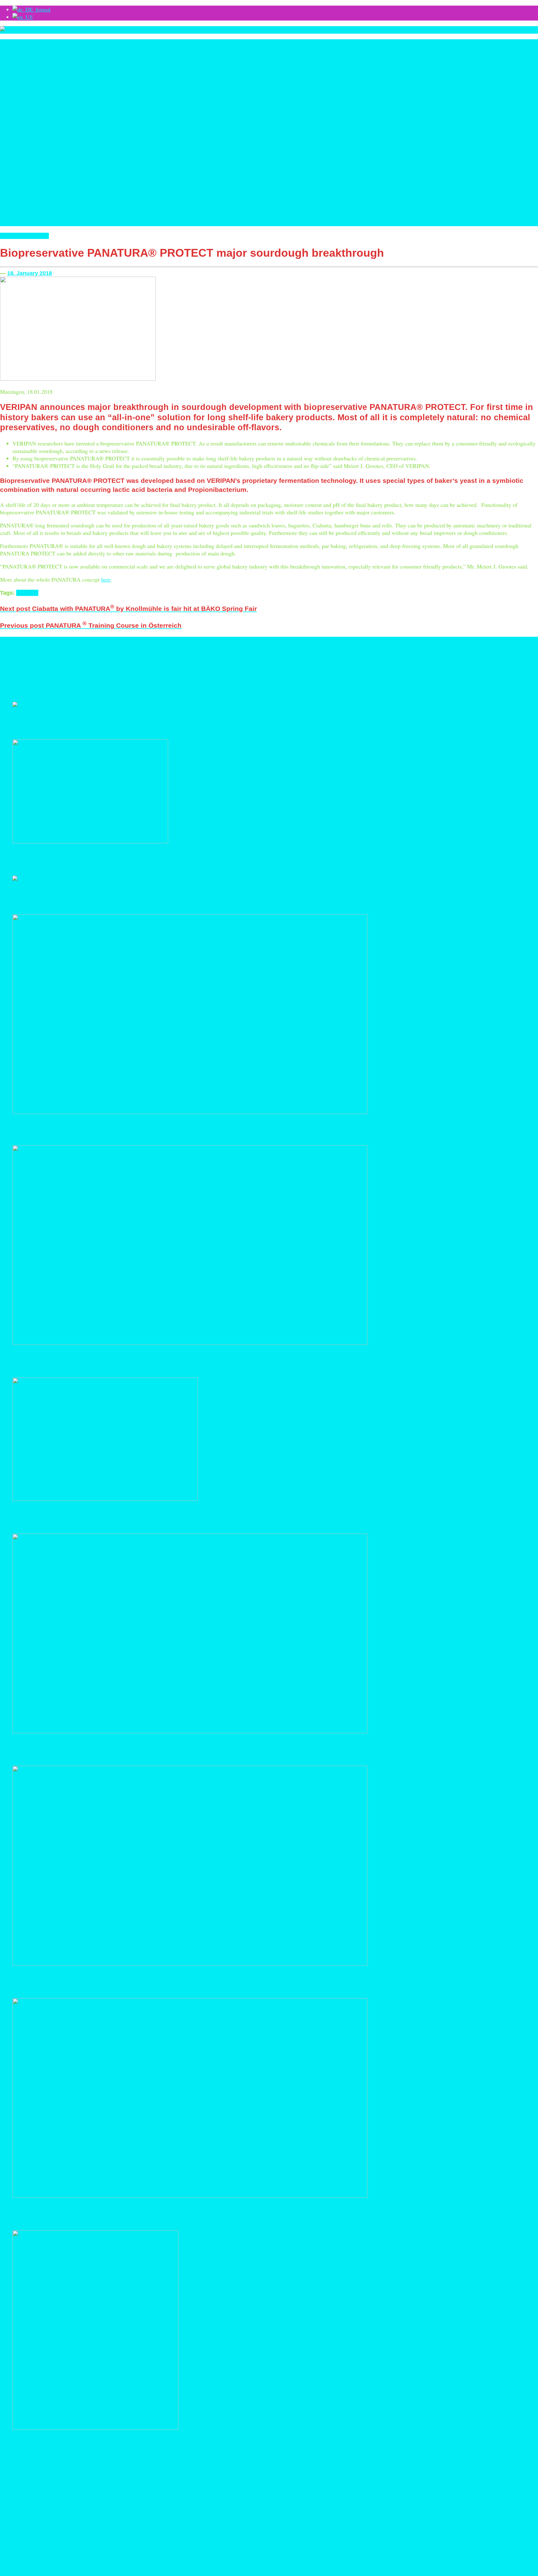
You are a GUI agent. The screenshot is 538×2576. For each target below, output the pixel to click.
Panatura (38, 236)
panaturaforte (330, 669)
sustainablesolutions (502, 669)
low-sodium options (124, 669)
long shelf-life (98, 669)
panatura (27, 593)
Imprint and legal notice (129, 2565)
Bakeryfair (91, 659)
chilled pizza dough (286, 659)
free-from (521, 657)
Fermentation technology (432, 658)
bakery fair (109, 659)
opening (246, 669)
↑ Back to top (16, 2572)
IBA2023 (61, 668)
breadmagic (216, 659)
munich (176, 669)
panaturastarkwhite (379, 669)
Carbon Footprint (257, 659)
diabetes (310, 658)
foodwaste (473, 659)
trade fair (525, 669)
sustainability (475, 669)
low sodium (149, 669)
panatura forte (305, 668)
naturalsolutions (227, 669)
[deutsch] (31, 9)
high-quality (37, 669)
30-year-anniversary (61, 658)
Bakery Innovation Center (144, 658)
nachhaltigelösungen (198, 669)
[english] (23, 17)
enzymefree (391, 659)
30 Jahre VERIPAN (20, 658)
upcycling (43, 676)
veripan (64, 676)
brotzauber (234, 659)
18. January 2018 (30, 273)
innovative (79, 669)
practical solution (407, 669)
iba (49, 669)
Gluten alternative (13, 669)
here (106, 579)
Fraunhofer (493, 658)
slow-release (431, 669)
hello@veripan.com (23, 2550)
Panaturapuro (352, 669)
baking (177, 659)
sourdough (453, 668)
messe (164, 669)
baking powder (194, 659)
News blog (13, 236)
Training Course (16, 676)
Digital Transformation (350, 658)
